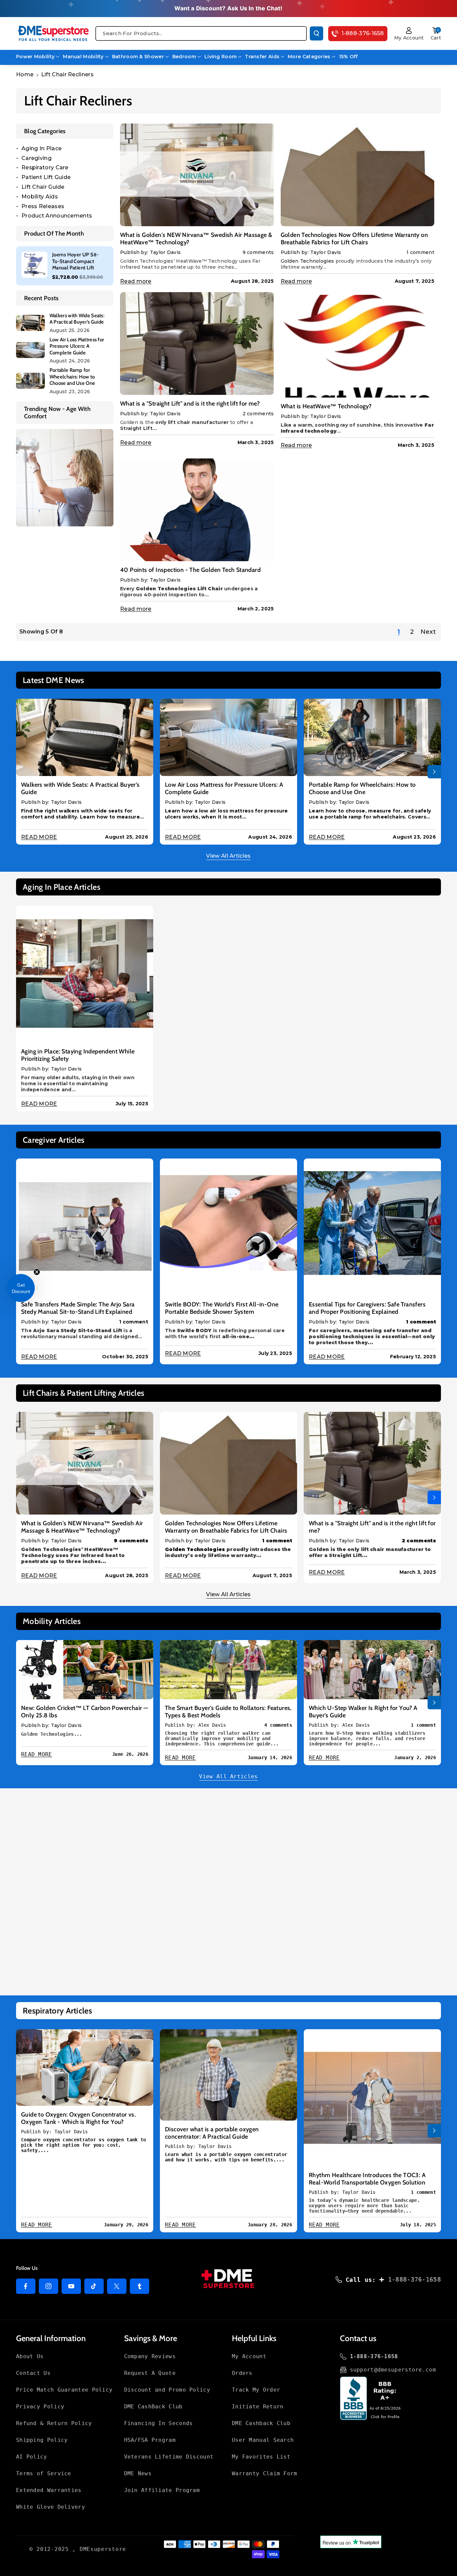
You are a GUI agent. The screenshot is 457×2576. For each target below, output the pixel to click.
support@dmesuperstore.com (393, 2370)
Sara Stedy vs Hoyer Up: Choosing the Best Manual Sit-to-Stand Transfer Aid (79, 1923)
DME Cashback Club (261, 2423)
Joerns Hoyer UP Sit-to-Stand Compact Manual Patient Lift (75, 261)
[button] (436, 30)
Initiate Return (258, 2407)
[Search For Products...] (316, 33)
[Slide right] (434, 772)
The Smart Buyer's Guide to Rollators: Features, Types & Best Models (228, 1712)
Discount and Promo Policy (167, 2390)
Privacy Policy (40, 2407)
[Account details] (409, 30)
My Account (249, 2356)
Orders (242, 2373)
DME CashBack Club (153, 2407)
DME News (138, 2473)
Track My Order (256, 2390)
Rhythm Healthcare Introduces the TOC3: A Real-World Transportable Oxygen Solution (367, 2179)
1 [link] (399, 632)
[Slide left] (23, 772)
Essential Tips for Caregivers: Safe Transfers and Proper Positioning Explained (367, 1308)
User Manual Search (263, 2440)
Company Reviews (150, 2356)
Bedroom (184, 57)
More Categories (309, 57)
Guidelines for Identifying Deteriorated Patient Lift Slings (371, 1928)
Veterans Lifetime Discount (169, 2457)
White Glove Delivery (51, 2507)
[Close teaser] (37, 1272)
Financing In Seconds (159, 2423)
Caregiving (36, 158)
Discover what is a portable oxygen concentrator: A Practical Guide (212, 2133)
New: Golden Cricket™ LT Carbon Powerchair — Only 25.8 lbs (84, 1712)
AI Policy (32, 2457)
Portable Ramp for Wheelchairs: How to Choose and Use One (72, 377)
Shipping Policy (42, 2440)
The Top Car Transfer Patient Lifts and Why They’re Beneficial (222, 1922)
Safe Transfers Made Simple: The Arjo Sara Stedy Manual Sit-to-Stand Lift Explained (78, 1308)
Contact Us (33, 2373)
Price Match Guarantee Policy (64, 2390)
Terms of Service (44, 2473)
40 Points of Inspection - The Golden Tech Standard (190, 570)
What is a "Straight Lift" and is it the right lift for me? (190, 404)
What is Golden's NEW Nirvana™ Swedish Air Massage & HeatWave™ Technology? (196, 239)
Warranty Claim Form (265, 2473)
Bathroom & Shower (138, 57)
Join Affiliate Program (162, 2490)
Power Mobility (35, 57)
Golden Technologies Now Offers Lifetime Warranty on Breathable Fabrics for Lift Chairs (354, 239)
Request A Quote (150, 2373)
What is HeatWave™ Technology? (326, 406)
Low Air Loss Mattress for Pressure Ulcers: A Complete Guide (77, 346)
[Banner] (65, 477)
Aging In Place (41, 148)
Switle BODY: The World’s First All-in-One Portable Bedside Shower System (222, 1308)
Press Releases (43, 206)
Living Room (220, 57)
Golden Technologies (307, 261)
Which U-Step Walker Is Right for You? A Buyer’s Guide (363, 1712)
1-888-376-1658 (415, 2279)
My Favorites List (261, 2457)
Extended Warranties (49, 2490)
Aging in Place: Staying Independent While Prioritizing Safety (78, 1055)
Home (25, 74)
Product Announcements (57, 216)
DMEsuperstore (103, 2549)
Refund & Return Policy (54, 2423)
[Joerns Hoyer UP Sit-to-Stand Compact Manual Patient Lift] (34, 265)
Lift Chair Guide (43, 187)
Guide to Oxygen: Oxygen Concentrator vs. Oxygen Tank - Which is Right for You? (78, 2118)
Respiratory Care (45, 167)
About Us (30, 2356)
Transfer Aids (262, 57)
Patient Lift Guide (46, 177)
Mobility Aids (40, 197)
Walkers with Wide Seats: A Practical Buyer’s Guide (77, 319)
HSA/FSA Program (150, 2440)
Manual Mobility (83, 57)
